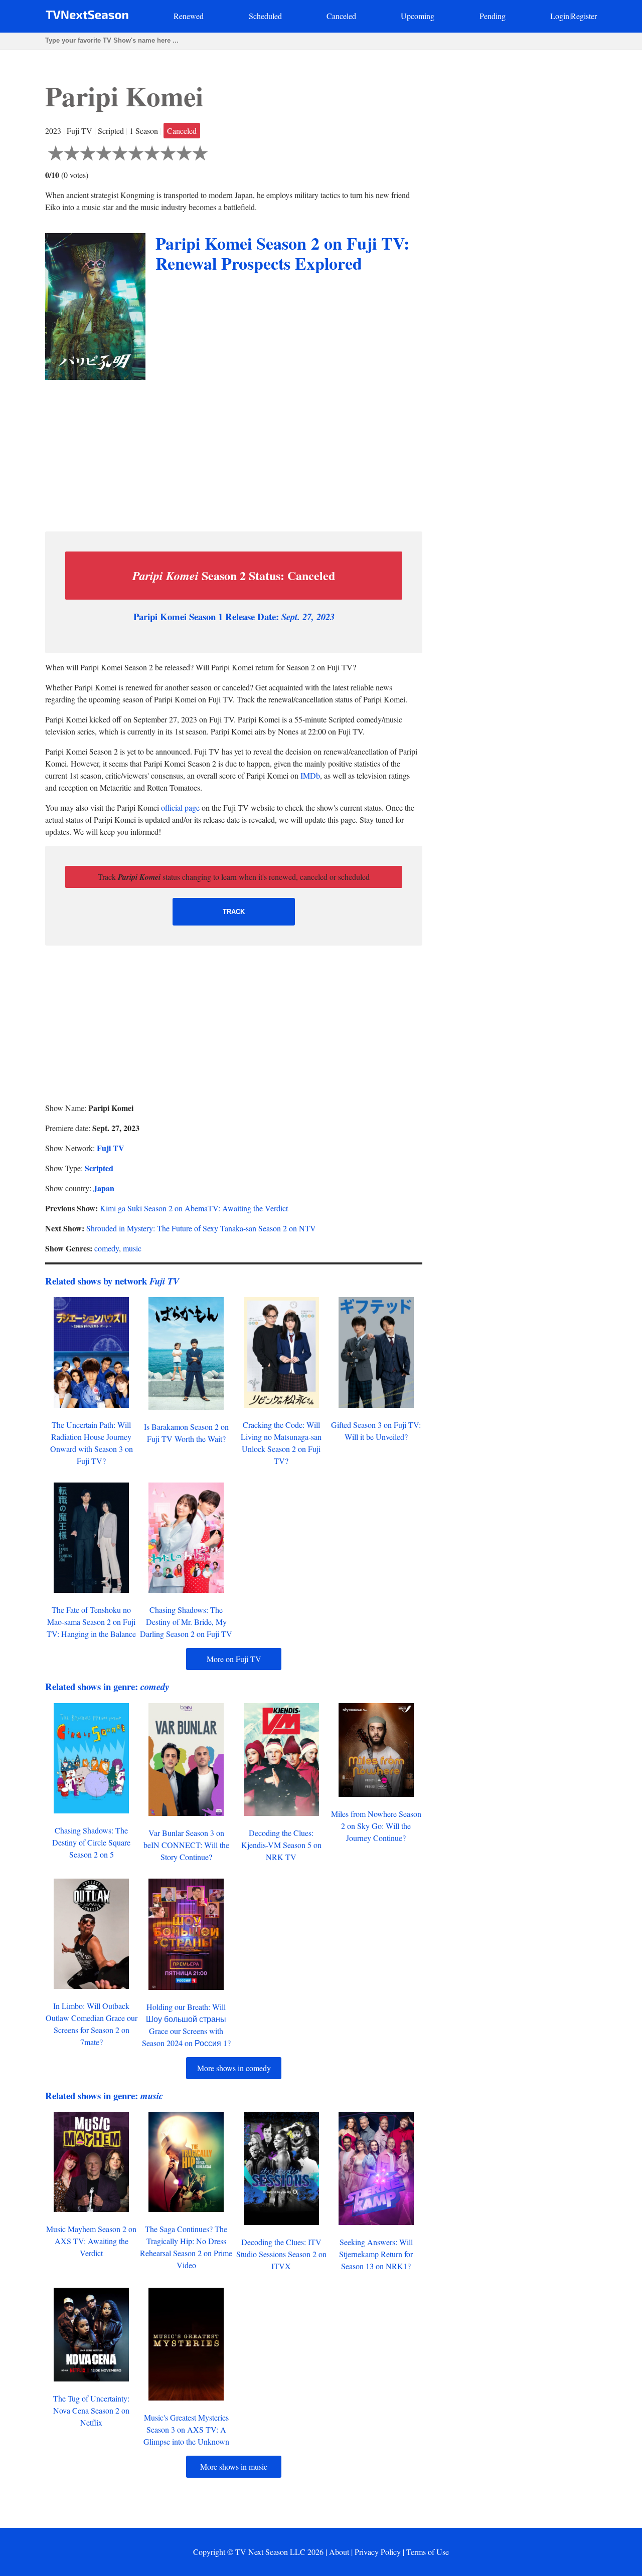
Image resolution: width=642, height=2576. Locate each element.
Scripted (99, 1168)
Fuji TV (111, 1148)
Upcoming (418, 16)
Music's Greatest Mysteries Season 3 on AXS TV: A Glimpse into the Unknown (186, 2429)
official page (180, 807)
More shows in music (234, 2466)
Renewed (189, 16)
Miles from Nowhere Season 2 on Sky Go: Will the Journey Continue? (376, 1826)
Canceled (341, 16)
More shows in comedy (234, 2068)
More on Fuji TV (234, 1659)
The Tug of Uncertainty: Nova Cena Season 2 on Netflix (91, 2410)
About (339, 2552)
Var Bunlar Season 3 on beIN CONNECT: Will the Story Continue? (186, 1845)
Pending (493, 16)
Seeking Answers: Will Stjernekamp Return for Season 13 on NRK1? (376, 2254)
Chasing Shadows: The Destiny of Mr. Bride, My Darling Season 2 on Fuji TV (186, 1622)
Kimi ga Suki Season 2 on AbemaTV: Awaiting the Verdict (194, 1208)
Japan (104, 1188)
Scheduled (265, 16)
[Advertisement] (234, 453)
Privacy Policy (378, 2552)
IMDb (310, 775)
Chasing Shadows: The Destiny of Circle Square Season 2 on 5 (91, 1842)
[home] (87, 17)
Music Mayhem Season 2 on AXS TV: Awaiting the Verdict (91, 2241)
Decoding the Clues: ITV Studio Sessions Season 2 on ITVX (281, 2254)
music (132, 1248)
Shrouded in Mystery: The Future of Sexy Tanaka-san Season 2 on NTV (201, 1228)
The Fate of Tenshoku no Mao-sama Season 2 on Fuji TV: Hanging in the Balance (91, 1622)
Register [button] (584, 16)
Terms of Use (428, 2552)
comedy (107, 1248)
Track (234, 912)
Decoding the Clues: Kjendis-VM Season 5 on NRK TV (281, 1845)
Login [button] (560, 16)
